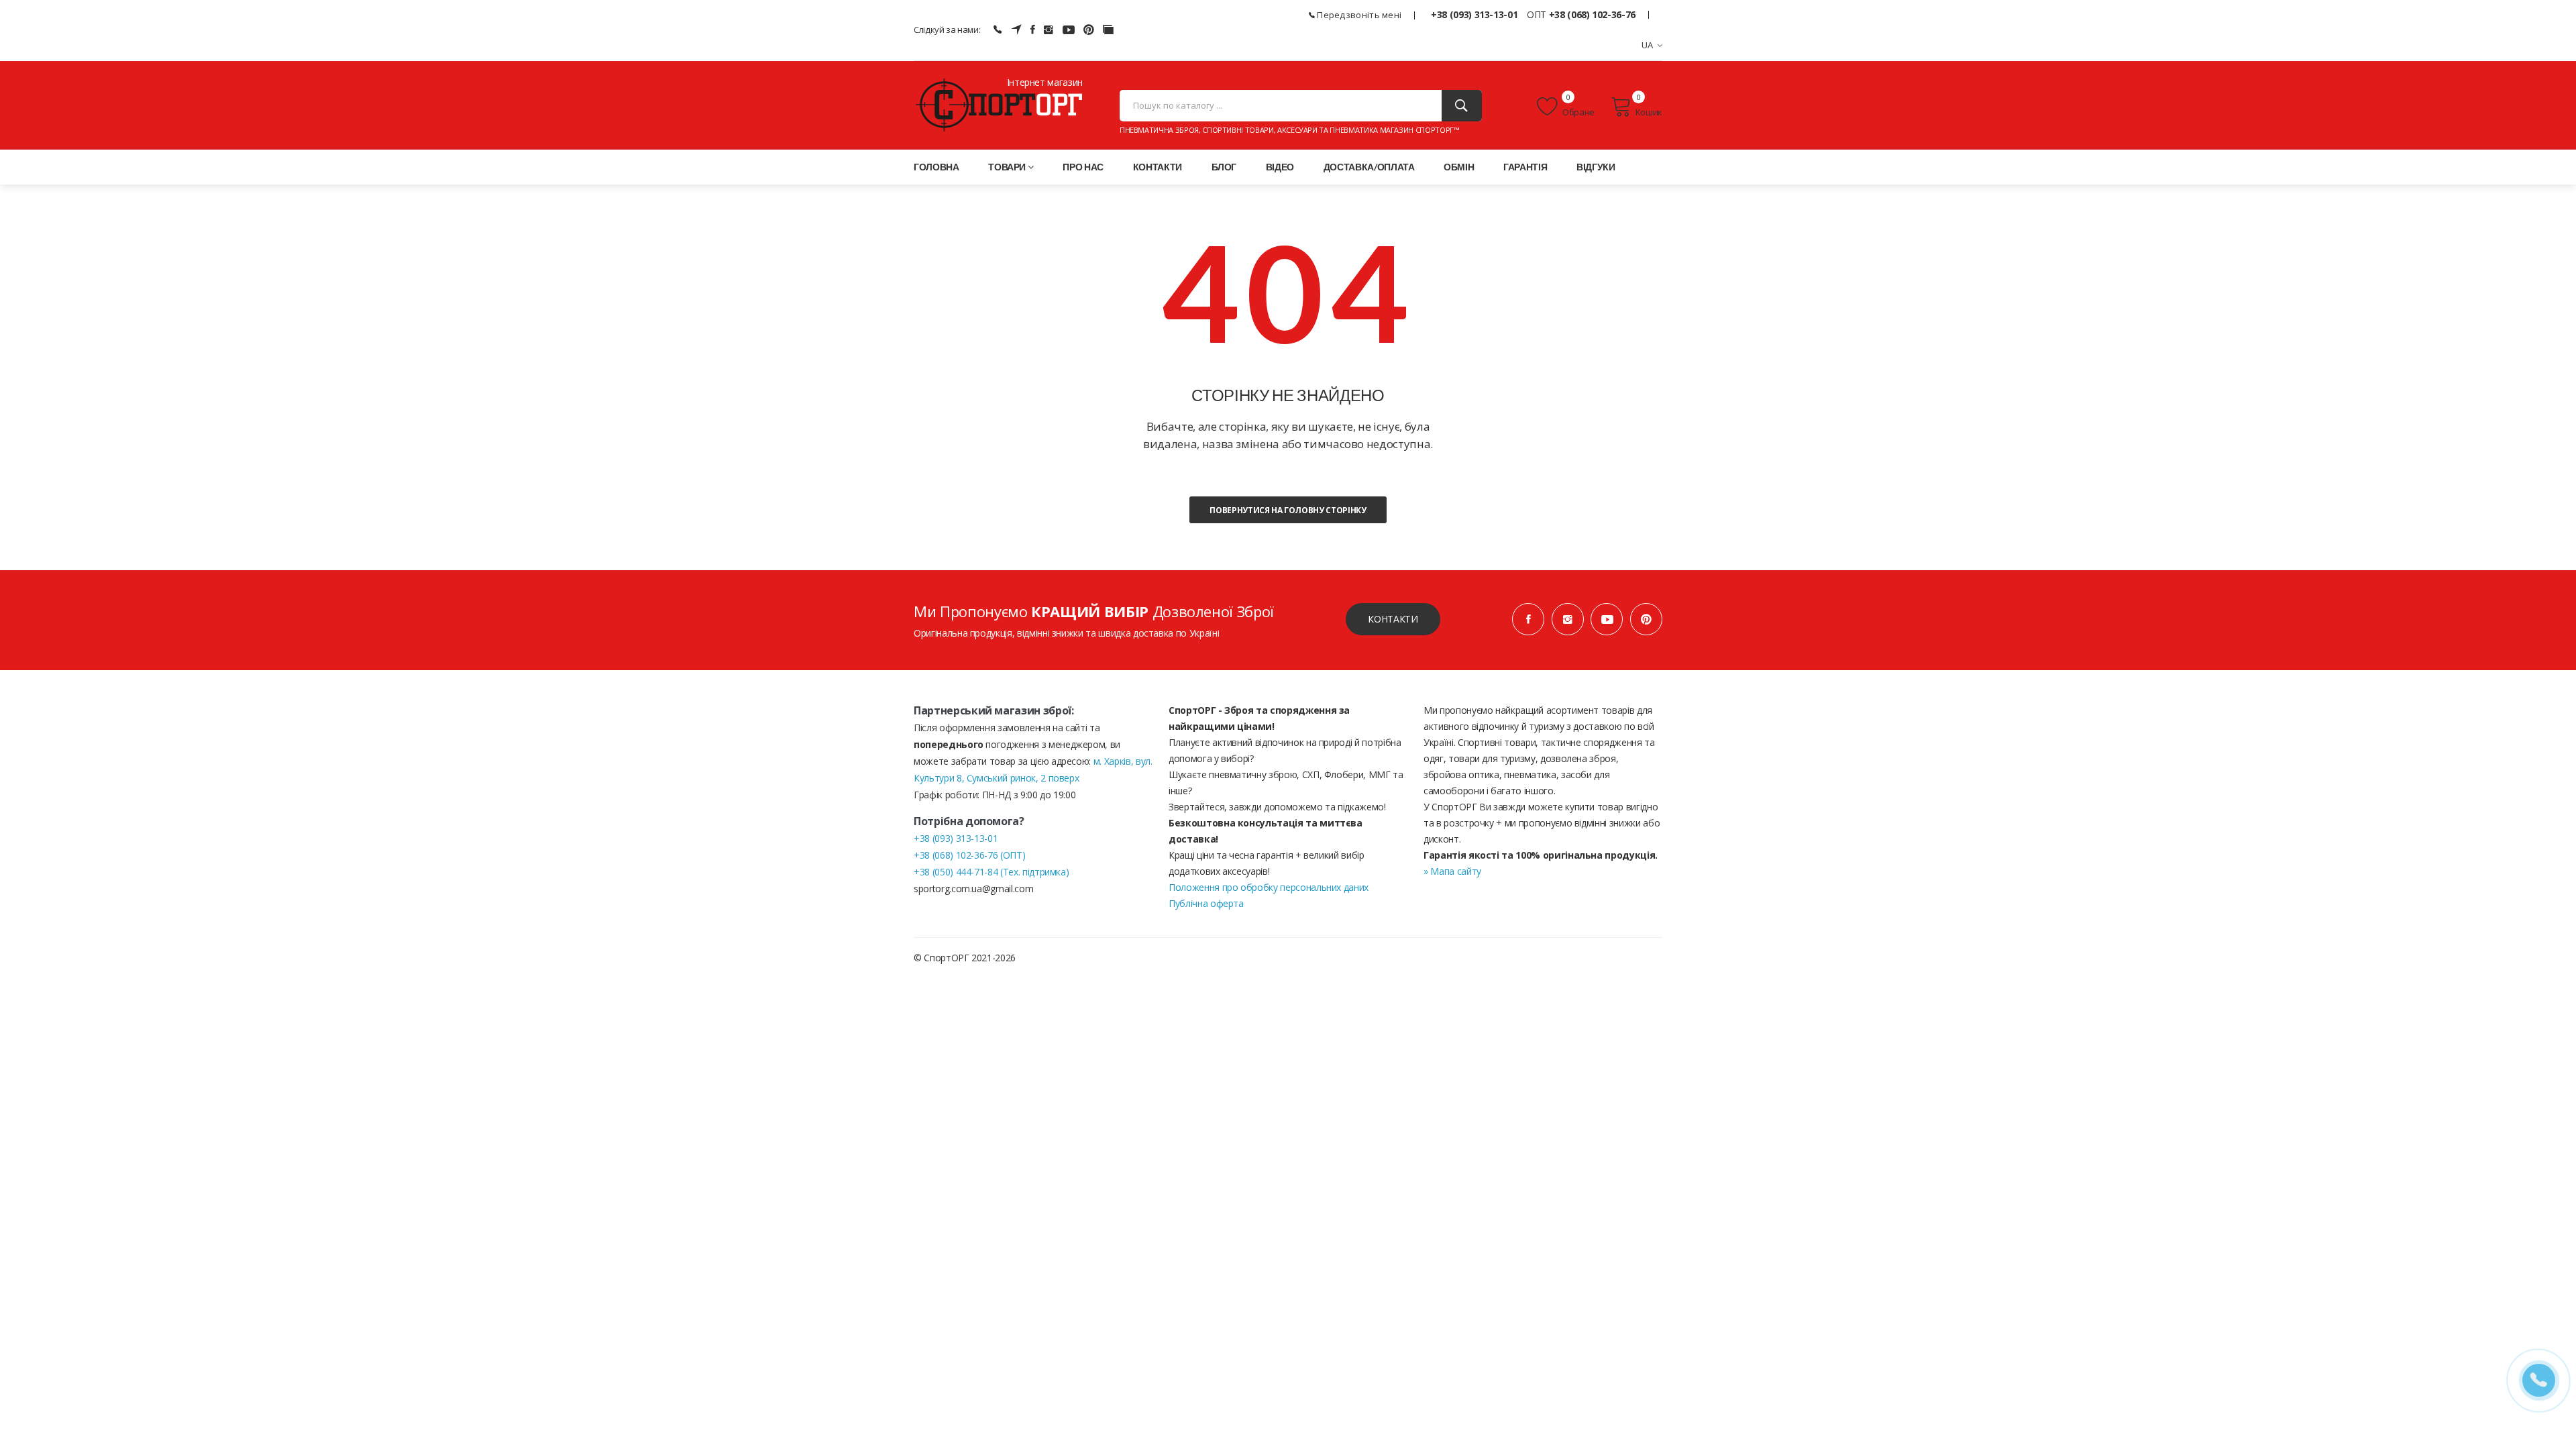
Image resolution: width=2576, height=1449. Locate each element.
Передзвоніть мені (1358, 15)
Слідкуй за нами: (947, 30)
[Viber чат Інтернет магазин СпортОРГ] (998, 30)
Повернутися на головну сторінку (1288, 510)
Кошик (1649, 112)
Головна (936, 167)
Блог (1224, 167)
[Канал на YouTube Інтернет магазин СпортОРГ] (1069, 30)
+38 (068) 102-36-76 (1592, 14)
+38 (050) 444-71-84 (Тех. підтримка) (991, 872)
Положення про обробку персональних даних (1269, 887)
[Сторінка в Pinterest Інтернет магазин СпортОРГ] (1089, 30)
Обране (1578, 112)
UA (1648, 45)
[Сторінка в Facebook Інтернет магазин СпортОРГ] (1033, 30)
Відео (1280, 167)
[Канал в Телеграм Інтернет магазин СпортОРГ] (1016, 30)
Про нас (1083, 167)
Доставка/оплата (1369, 167)
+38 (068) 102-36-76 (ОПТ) (969, 855)
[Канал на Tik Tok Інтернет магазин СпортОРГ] (1108, 30)
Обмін (1459, 167)
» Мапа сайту (1452, 871)
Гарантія (1525, 167)
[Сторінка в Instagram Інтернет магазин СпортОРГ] (1049, 30)
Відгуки (1596, 167)
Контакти (1158, 167)
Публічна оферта (1206, 903)
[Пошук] (1462, 106)
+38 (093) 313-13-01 (1474, 14)
